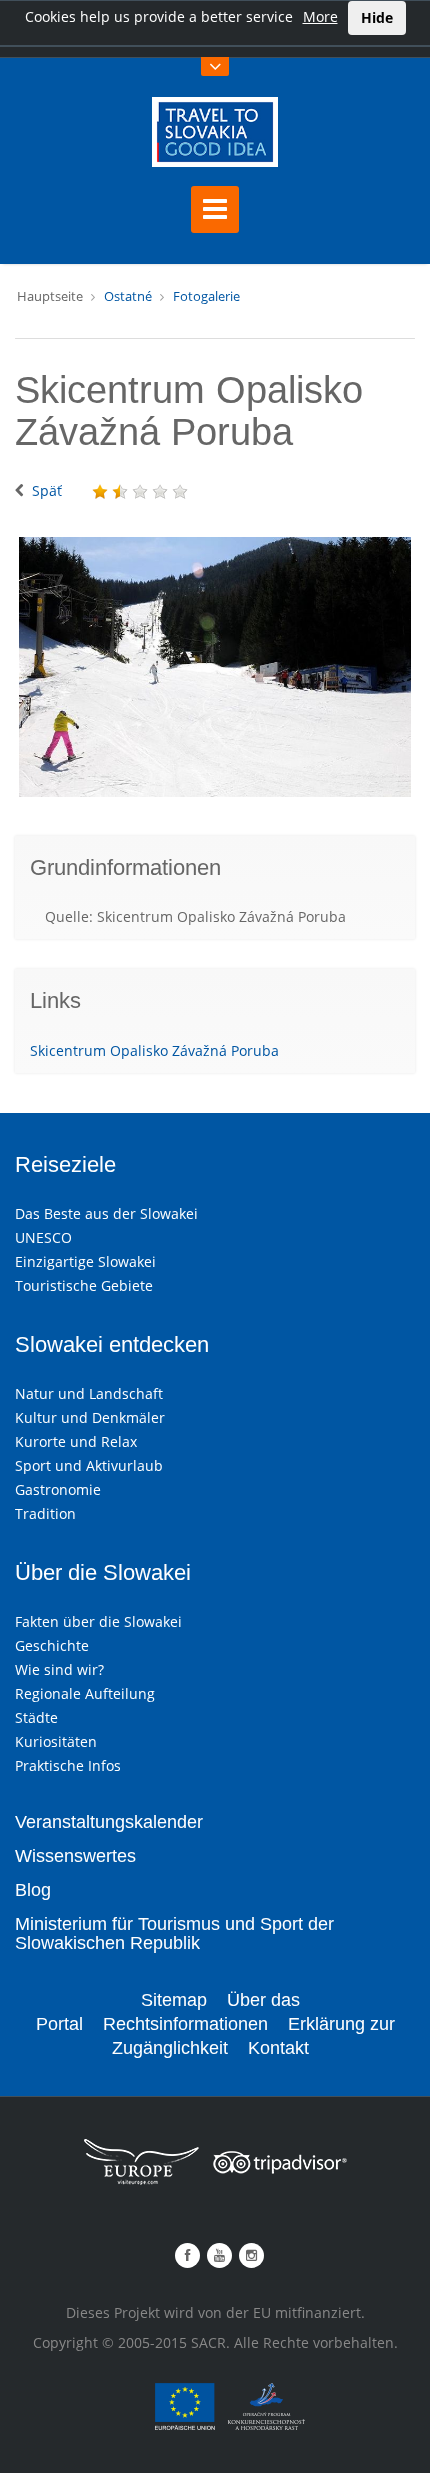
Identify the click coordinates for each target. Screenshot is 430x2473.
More (320, 16)
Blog (33, 1890)
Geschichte (52, 1645)
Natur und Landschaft (89, 1393)
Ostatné (128, 296)
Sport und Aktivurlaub (89, 1465)
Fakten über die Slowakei (98, 1621)
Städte (36, 1717)
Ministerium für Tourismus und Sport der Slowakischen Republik (174, 1934)
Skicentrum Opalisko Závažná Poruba (154, 1050)
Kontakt (278, 2048)
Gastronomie (58, 1489)
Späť (47, 490)
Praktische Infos (68, 1765)
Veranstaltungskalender (109, 1822)
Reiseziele (65, 1164)
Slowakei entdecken (112, 1344)
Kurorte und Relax (76, 1441)
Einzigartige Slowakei (85, 1261)
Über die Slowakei (103, 1572)
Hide (377, 17)
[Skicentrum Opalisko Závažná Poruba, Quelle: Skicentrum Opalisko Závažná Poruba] (215, 667)
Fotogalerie (206, 296)
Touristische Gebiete (84, 1285)
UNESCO (43, 1237)
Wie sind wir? (59, 1669)
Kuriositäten (56, 1741)
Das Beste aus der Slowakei (106, 1213)
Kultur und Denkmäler (90, 1417)
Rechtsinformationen (185, 2024)
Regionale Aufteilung (85, 1693)
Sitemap (174, 2000)
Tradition (45, 1513)
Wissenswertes (75, 1856)
